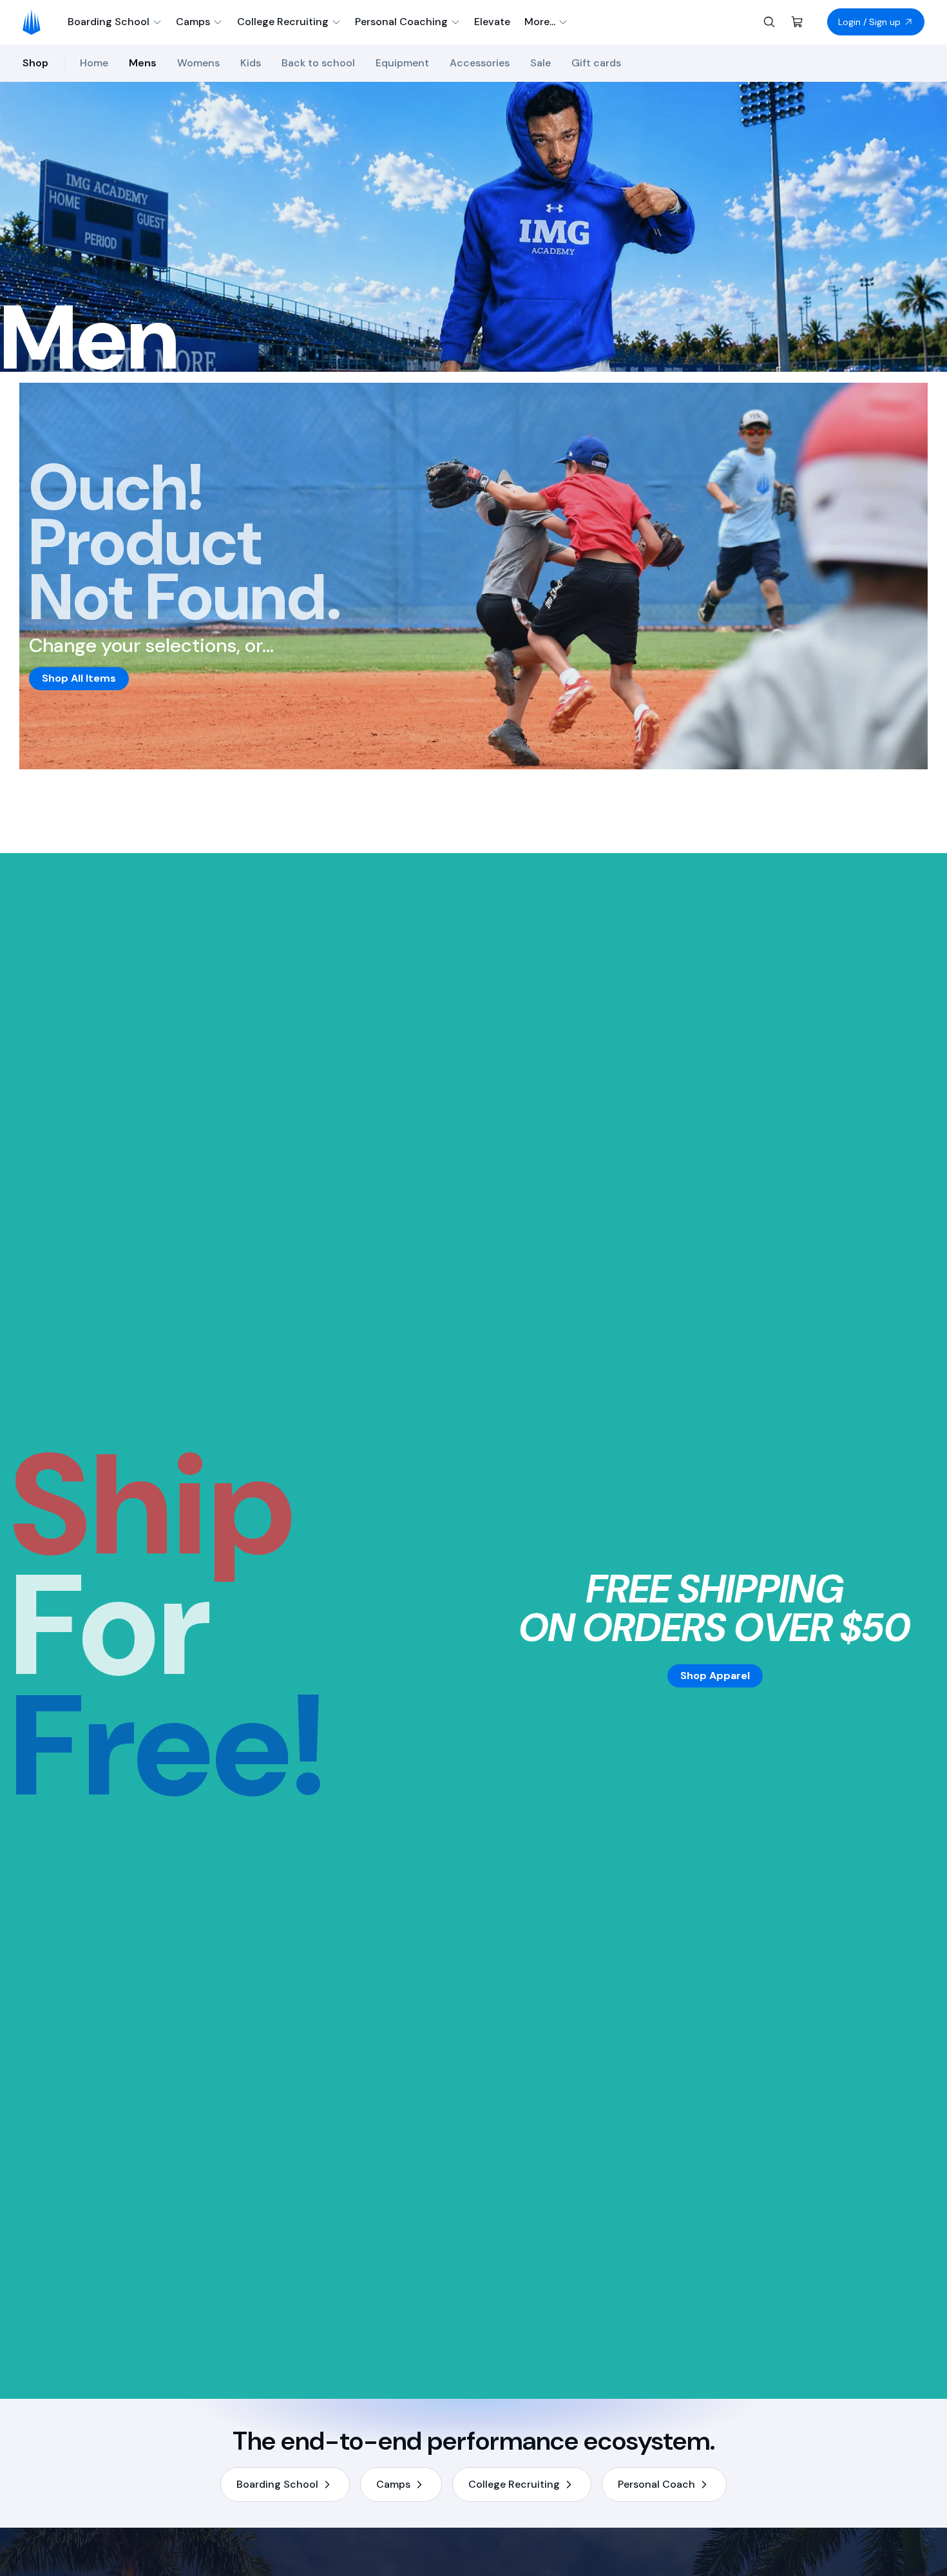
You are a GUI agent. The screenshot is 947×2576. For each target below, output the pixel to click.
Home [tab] (94, 63)
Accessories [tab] (480, 63)
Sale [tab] (540, 63)
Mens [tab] (143, 63)
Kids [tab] (251, 63)
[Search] (769, 22)
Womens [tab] (198, 63)
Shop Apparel (715, 1676)
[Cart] (798, 22)
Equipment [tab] (402, 63)
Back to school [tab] (318, 63)
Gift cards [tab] (596, 63)
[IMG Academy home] (36, 22)
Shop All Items (79, 678)
